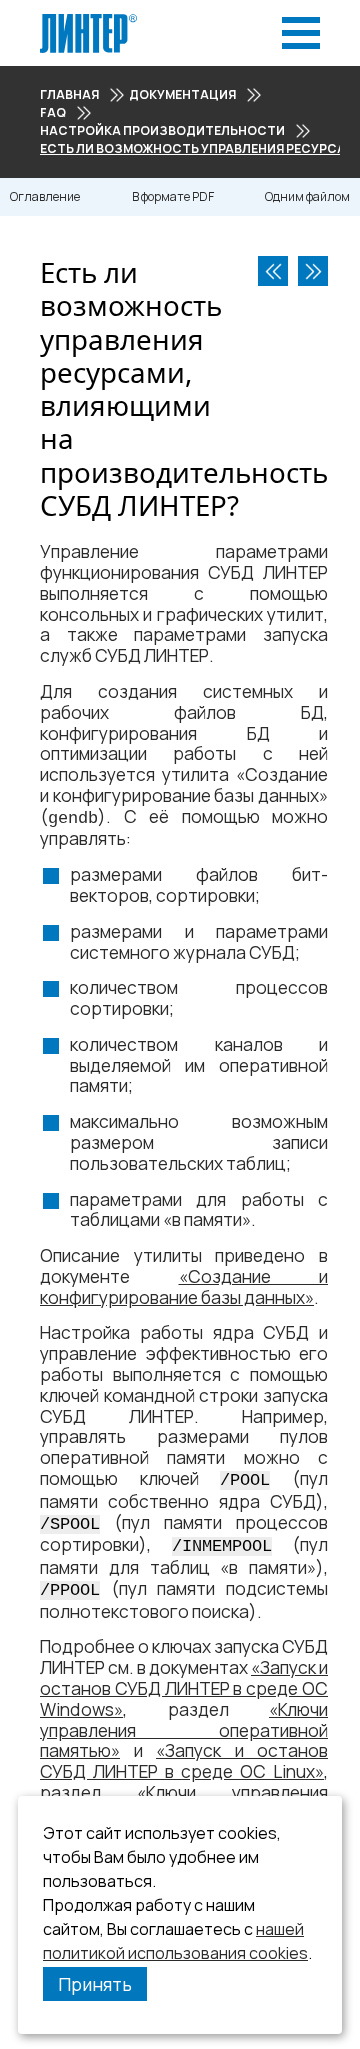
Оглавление (45, 196)
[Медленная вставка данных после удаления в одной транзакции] (313, 271)
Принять (95, 1984)
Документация (182, 94)
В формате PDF (173, 196)
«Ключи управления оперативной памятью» (184, 1730)
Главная (69, 94)
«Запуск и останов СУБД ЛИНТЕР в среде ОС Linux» (184, 1761)
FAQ (53, 112)
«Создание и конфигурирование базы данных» (184, 1287)
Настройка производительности (162, 130)
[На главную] (88, 19)
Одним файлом (307, 196)
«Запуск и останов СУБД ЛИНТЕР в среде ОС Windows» (184, 1688)
